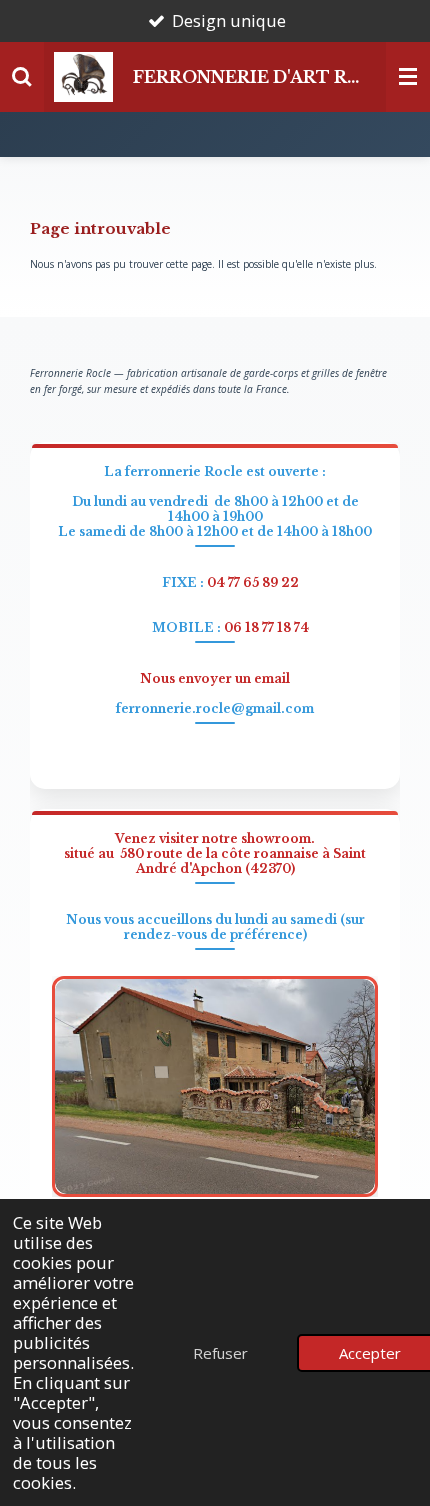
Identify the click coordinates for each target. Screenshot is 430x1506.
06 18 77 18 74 (266, 627)
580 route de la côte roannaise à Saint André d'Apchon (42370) (243, 861)
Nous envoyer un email (215, 678)
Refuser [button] (220, 1353)
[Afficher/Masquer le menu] (408, 77)
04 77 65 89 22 (253, 582)
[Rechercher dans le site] (22, 77)
